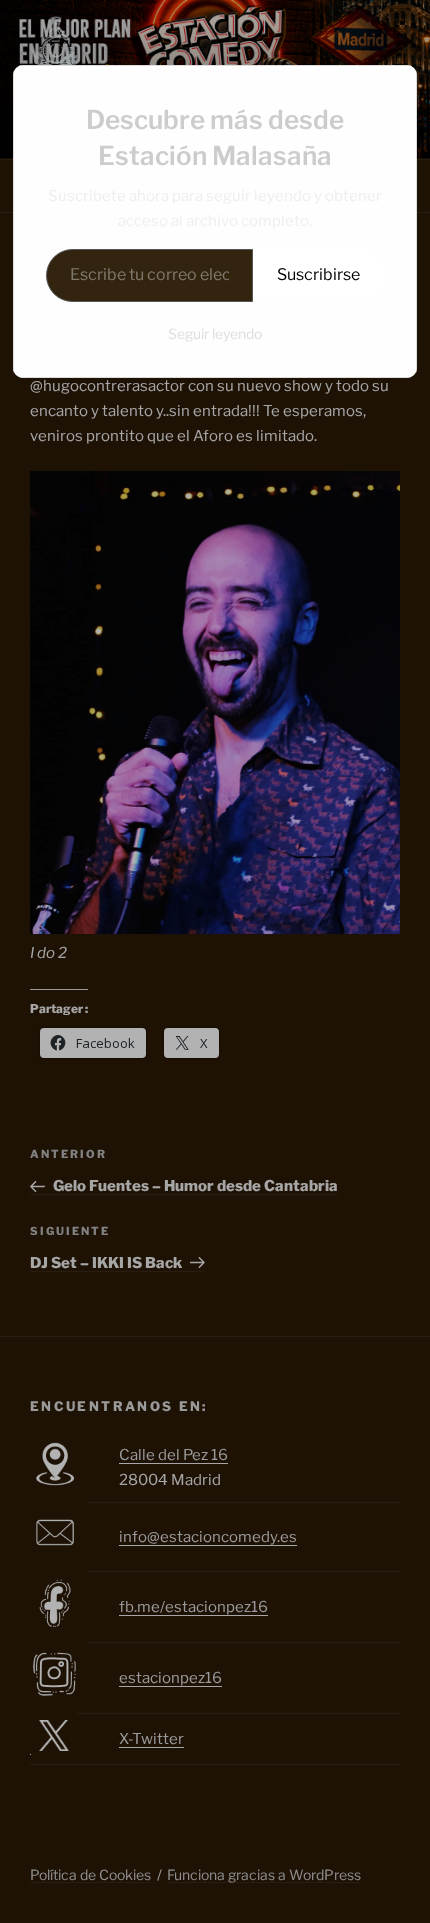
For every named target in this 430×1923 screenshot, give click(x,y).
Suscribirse (318, 274)
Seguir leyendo (215, 333)
